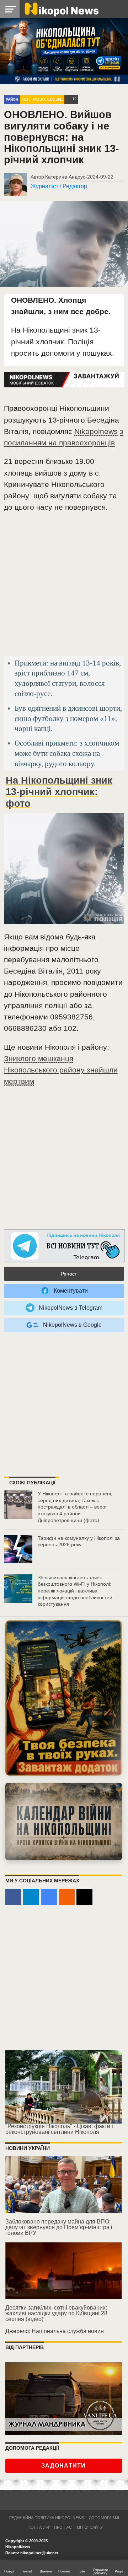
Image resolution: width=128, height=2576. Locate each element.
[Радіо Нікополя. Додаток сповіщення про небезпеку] (64, 1698)
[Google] (49, 1897)
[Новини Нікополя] (61, 9)
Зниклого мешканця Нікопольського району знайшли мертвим (61, 1070)
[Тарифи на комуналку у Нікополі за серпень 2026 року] (18, 1549)
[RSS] (67, 1897)
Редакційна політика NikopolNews (47, 2518)
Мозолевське (48, 99)
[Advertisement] (64, 587)
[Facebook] (13, 1897)
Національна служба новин (68, 2331)
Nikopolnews (96, 431)
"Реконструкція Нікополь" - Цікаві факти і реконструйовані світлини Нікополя (59, 2129)
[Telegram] (31, 1897)
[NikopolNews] (64, 1246)
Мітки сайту (90, 2527)
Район (12, 99)
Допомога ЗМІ (104, 2518)
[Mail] (84, 1897)
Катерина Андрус (65, 177)
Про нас (63, 2527)
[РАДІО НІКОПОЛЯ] (64, 1822)
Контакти (39, 2527)
